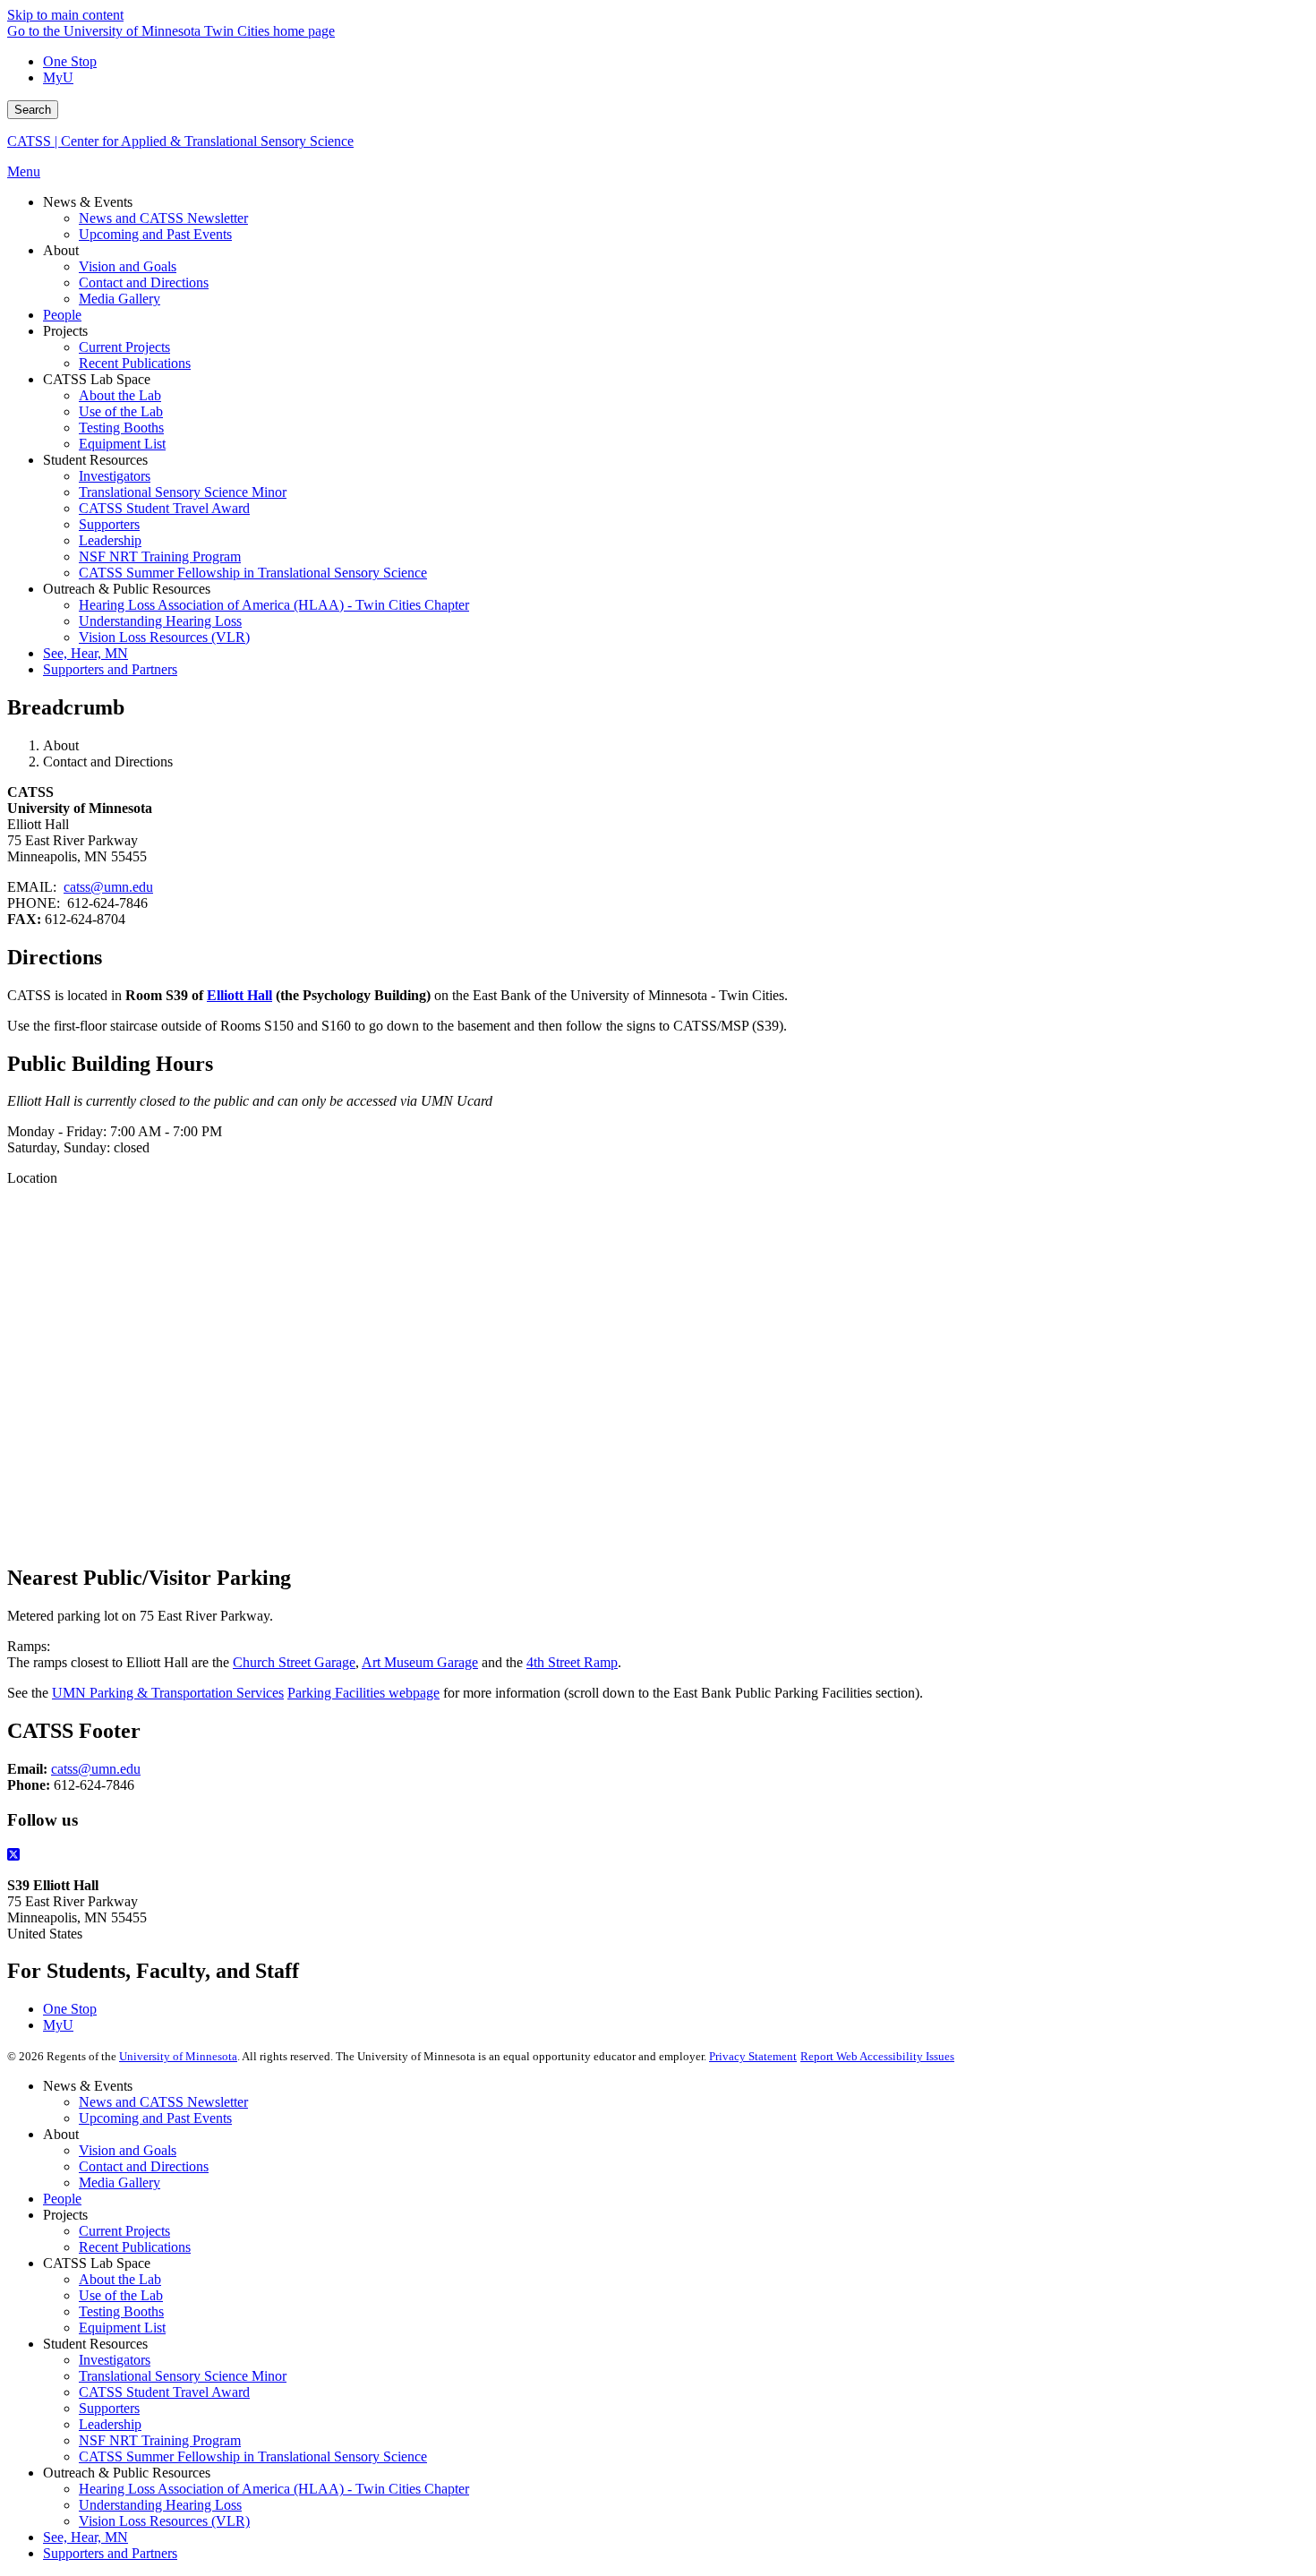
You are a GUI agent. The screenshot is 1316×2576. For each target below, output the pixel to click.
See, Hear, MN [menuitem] (85, 653)
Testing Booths (121, 2311)
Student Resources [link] (95, 460)
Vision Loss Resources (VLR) (164, 2521)
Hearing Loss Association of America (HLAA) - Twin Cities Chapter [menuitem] (274, 605)
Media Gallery (120, 2182)
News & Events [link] (88, 202)
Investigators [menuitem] (115, 476)
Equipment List (122, 2328)
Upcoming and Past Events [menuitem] (155, 234)
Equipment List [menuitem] (122, 444)
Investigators (115, 2360)
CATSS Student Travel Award (164, 2392)
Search (33, 110)
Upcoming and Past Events (155, 2118)
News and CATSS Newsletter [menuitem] (163, 218)
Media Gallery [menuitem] (120, 299)
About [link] (61, 250)
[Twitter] (658, 1855)
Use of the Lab (121, 2295)
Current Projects (124, 2231)
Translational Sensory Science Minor (183, 2376)
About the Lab (120, 2279)
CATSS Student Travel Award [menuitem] (164, 508)
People (62, 2199)
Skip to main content (65, 15)
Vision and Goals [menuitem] (128, 266)
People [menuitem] (62, 315)
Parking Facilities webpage (363, 1693)
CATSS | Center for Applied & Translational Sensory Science (180, 141)
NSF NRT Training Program (160, 2440)
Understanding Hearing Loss (160, 2505)
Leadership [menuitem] (110, 540)
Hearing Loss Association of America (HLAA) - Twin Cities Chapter (274, 2489)
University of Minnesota (178, 2056)
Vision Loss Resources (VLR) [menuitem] (164, 637)
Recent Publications (135, 2247)
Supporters (109, 2408)
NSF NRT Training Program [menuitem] (160, 556)
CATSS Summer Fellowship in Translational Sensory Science (253, 2456)
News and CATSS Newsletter (163, 2102)
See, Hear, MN (85, 2537)
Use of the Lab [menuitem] (121, 411)
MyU (58, 77)
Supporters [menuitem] (109, 524)
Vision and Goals (128, 2150)
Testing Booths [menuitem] (121, 428)
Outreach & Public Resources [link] (127, 589)
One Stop (70, 61)
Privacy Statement (753, 2056)
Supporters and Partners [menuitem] (110, 669)
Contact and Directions (144, 2166)
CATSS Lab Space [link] (97, 379)
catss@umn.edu (108, 887)
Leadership (110, 2424)
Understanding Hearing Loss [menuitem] (160, 621)
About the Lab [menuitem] (120, 395)
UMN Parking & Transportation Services (168, 1693)
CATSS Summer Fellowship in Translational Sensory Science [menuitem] (253, 573)
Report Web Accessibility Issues (877, 2056)
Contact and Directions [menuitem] (144, 282)
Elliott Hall (239, 995)
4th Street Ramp (572, 1662)
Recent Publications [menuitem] (135, 363)
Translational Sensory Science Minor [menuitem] (183, 492)
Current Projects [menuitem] (124, 347)
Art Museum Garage (420, 1662)
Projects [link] (65, 331)
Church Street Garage (294, 1662)
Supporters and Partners (110, 2553)
